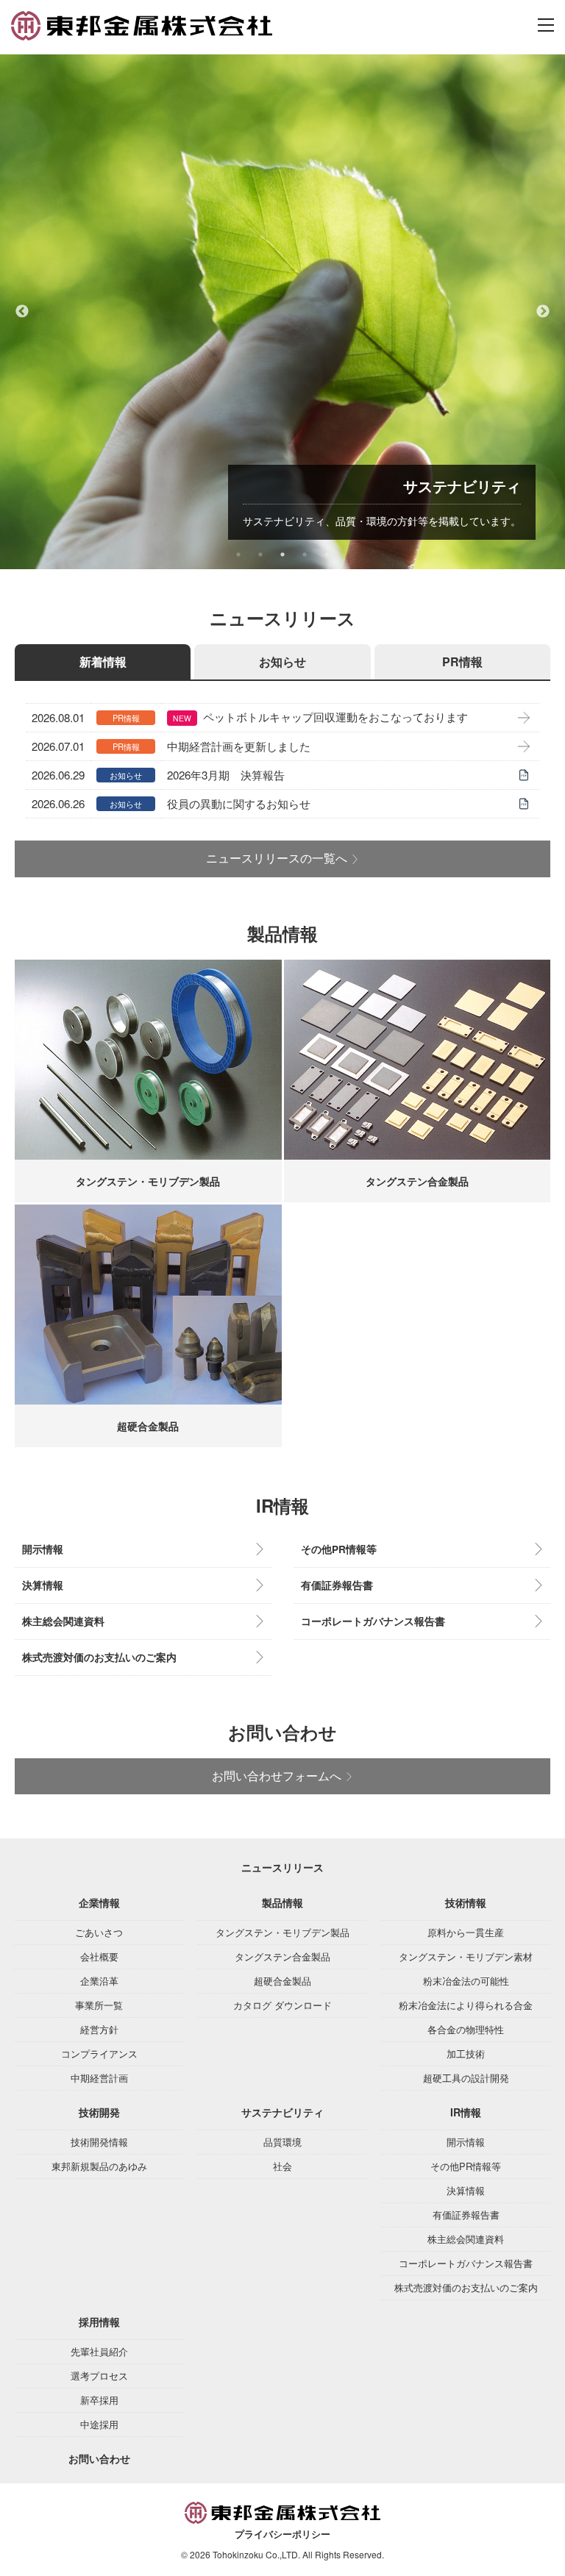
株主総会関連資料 (63, 1621)
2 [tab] (260, 554)
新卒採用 (99, 2400)
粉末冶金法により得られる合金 (466, 2005)
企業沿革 (99, 1981)
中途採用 (99, 2424)
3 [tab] (282, 554)
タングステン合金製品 (282, 1956)
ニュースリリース (282, 1867)
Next (543, 312)
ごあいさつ (99, 1932)
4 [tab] (305, 554)
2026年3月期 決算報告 (226, 775)
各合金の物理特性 (466, 2029)
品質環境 (282, 2142)
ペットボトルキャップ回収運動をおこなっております (335, 717)
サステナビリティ (282, 2112)
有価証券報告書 (337, 1585)
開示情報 (43, 1549)
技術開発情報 (99, 2142)
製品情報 (282, 1902)
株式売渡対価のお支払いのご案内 (99, 1657)
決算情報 (43, 1585)
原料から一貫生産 (466, 1932)
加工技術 (466, 2054)
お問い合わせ (99, 2458)
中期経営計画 (99, 2078)
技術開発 (99, 2112)
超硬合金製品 (282, 1981)
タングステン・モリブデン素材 (466, 1956)
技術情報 (466, 1902)
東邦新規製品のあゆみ (99, 2166)
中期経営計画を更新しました (239, 746)
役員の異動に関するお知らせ (239, 803)
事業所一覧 (99, 2005)
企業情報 (99, 1902)
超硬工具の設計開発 (466, 2078)
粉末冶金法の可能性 (466, 1981)
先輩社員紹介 (99, 2351)
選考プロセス (99, 2376)
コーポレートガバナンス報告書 (373, 1621)
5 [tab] (327, 554)
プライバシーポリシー (282, 2534)
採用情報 (99, 2322)
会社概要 (99, 1956)
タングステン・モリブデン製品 (282, 1932)
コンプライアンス (99, 2054)
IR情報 (466, 2112)
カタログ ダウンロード (282, 2005)
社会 (282, 2166)
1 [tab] (238, 554)
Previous (22, 312)
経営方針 (99, 2029)
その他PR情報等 (339, 1549)
